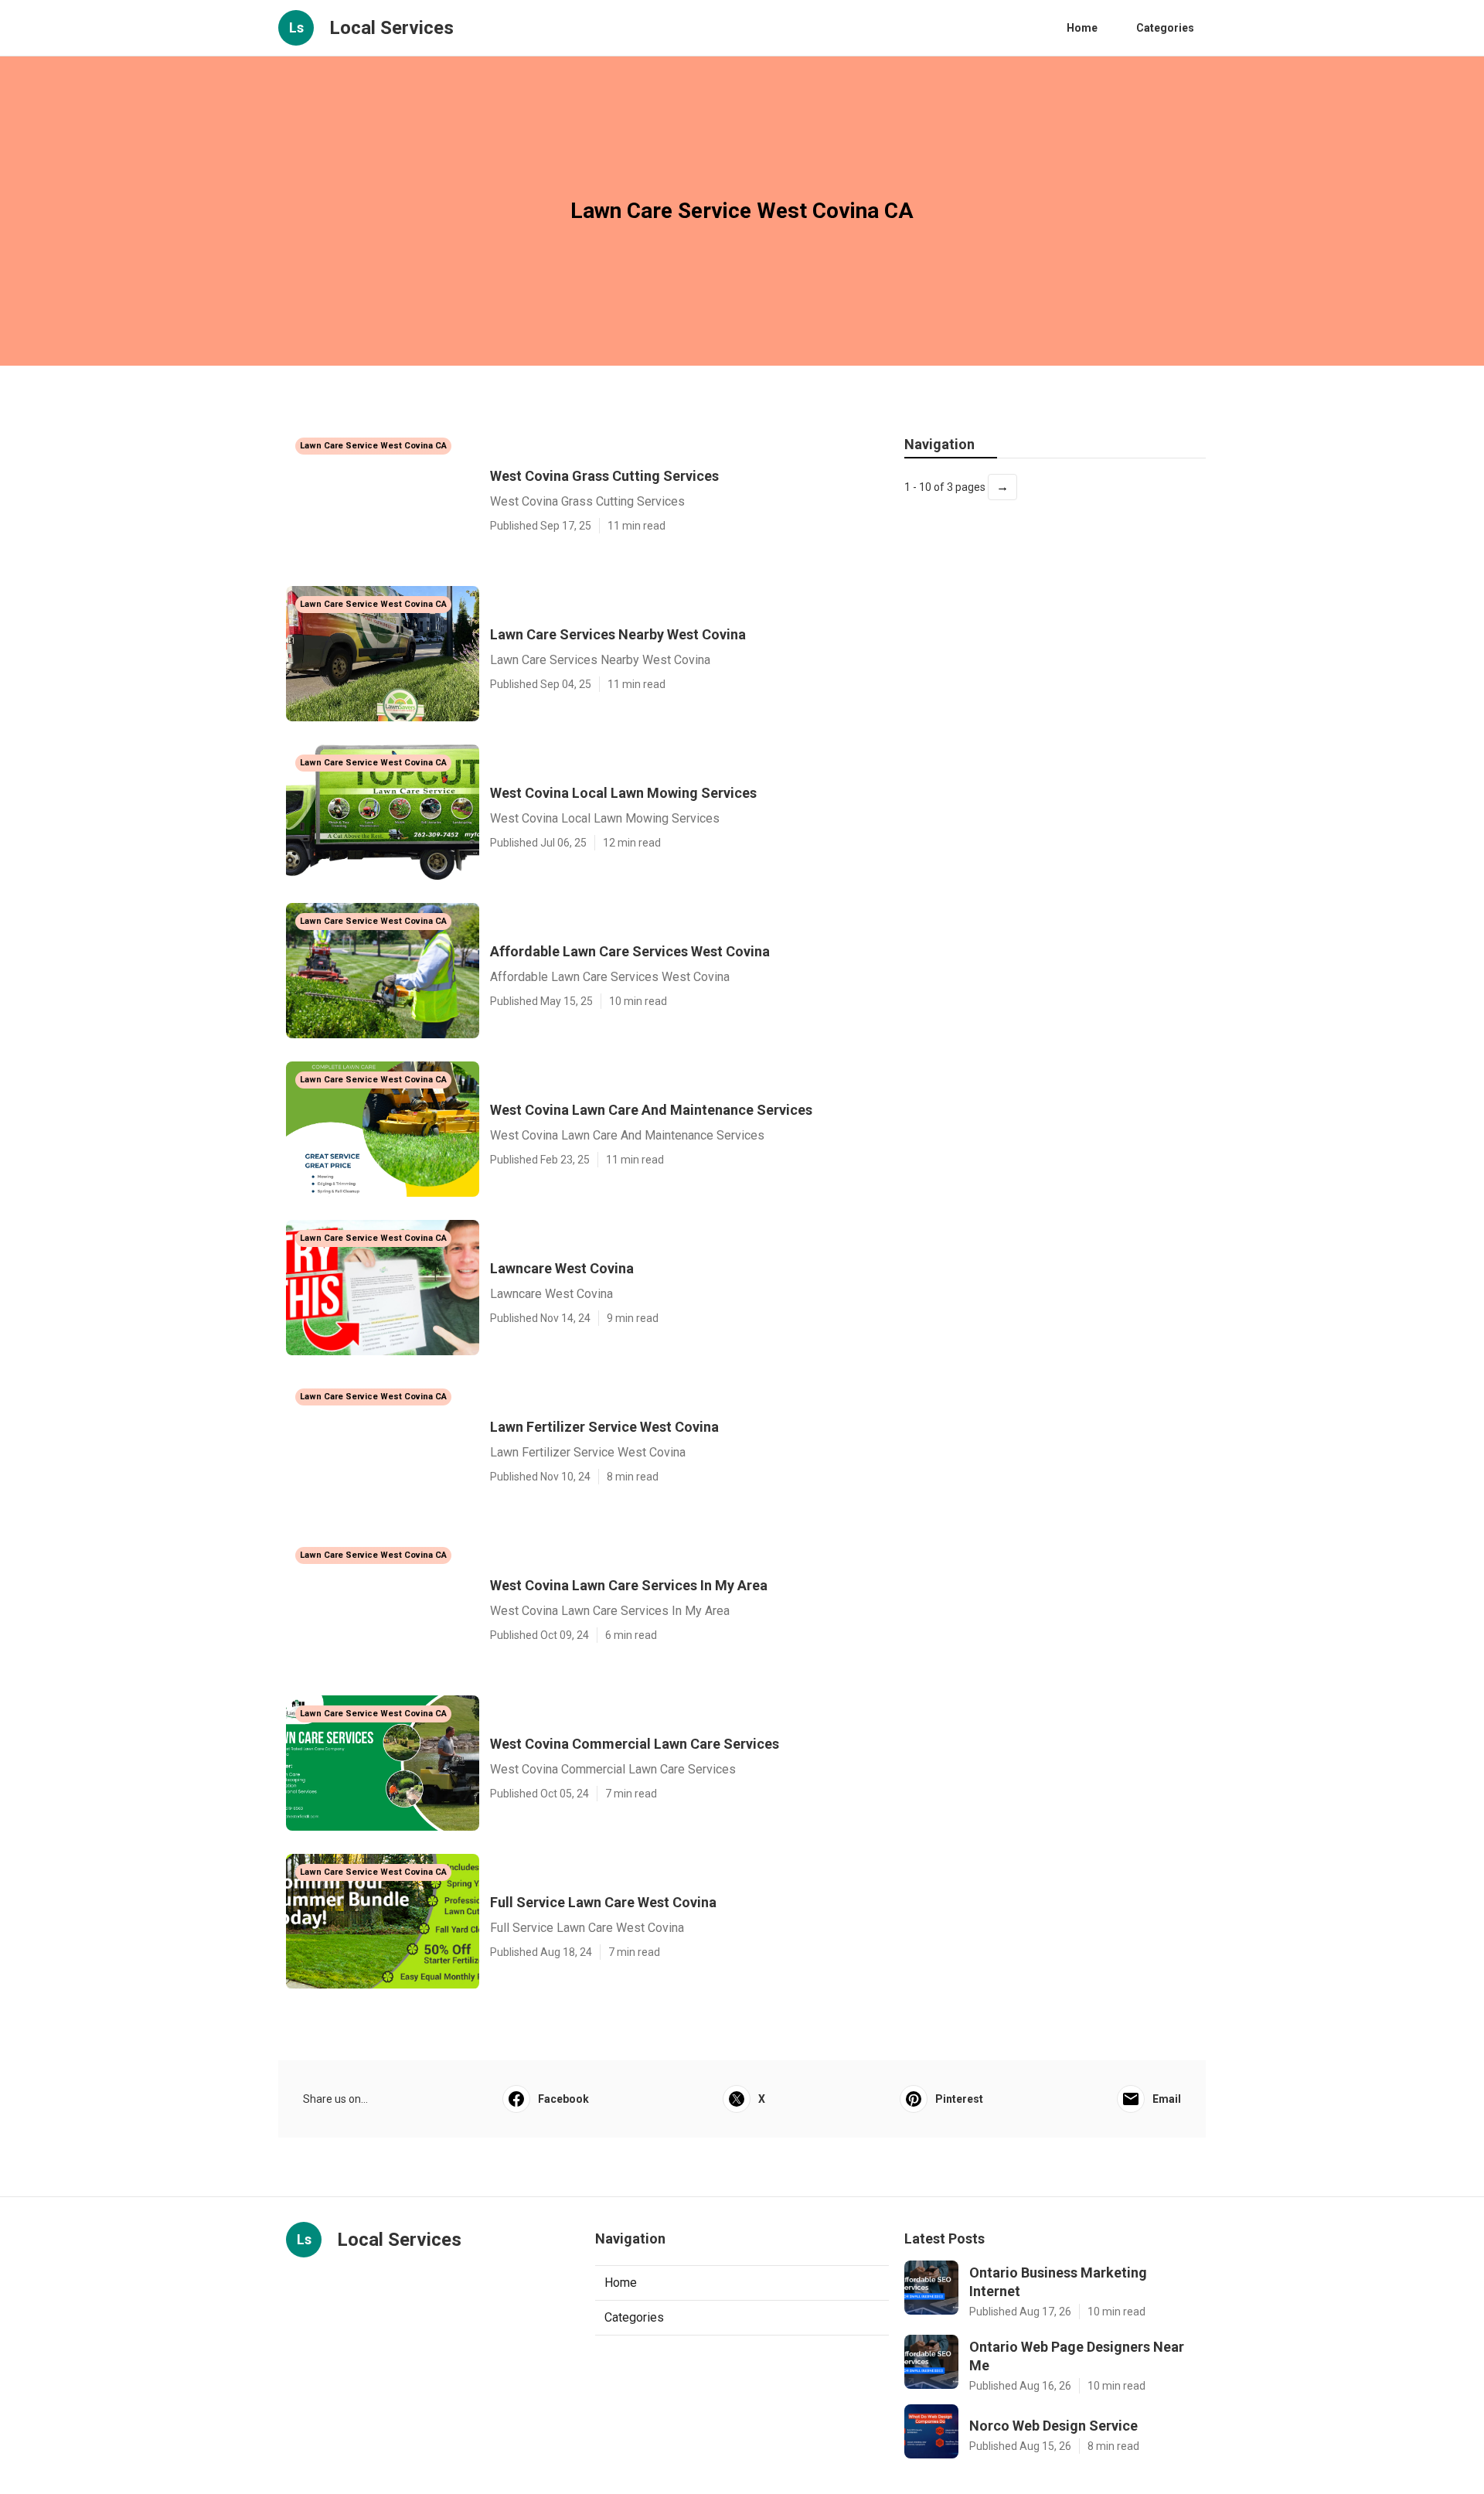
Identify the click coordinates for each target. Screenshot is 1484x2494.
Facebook (563, 2099)
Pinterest (959, 2099)
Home (1082, 28)
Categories (1165, 28)
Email (1167, 2099)
